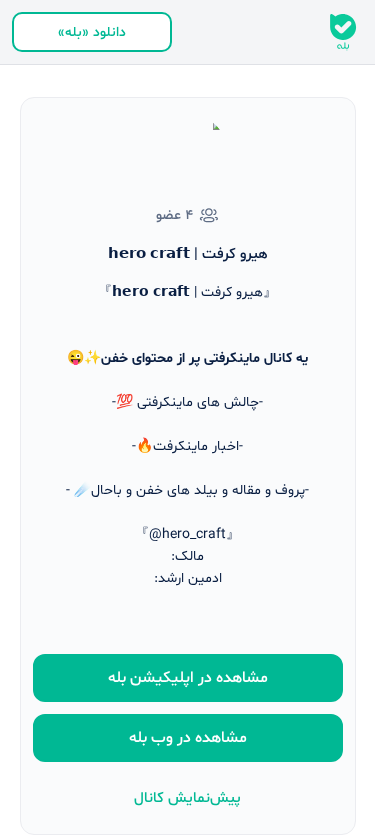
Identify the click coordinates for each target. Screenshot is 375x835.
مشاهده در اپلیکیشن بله (188, 678)
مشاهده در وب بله (188, 738)
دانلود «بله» (92, 32)
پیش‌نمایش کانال (187, 798)
